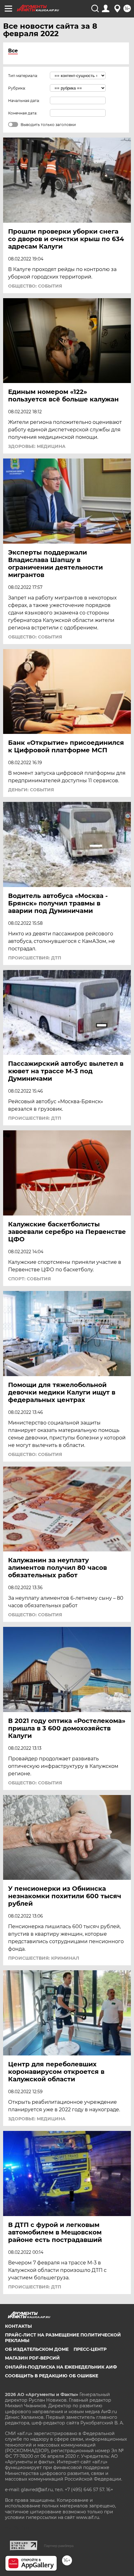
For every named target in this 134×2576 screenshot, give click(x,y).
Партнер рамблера (59, 2546)
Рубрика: (17, 88)
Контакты (18, 2326)
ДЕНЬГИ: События (31, 790)
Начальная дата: (24, 101)
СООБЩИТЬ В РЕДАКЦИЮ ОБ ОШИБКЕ (52, 2376)
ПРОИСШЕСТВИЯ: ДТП (35, 958)
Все (13, 51)
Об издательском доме (37, 2349)
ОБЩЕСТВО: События (35, 286)
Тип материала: (23, 76)
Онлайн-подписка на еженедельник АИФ (61, 2367)
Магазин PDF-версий (32, 2358)
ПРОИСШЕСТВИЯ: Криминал (44, 1958)
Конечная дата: (23, 113)
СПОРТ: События (29, 1279)
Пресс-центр (90, 2349)
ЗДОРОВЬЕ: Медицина (37, 446)
